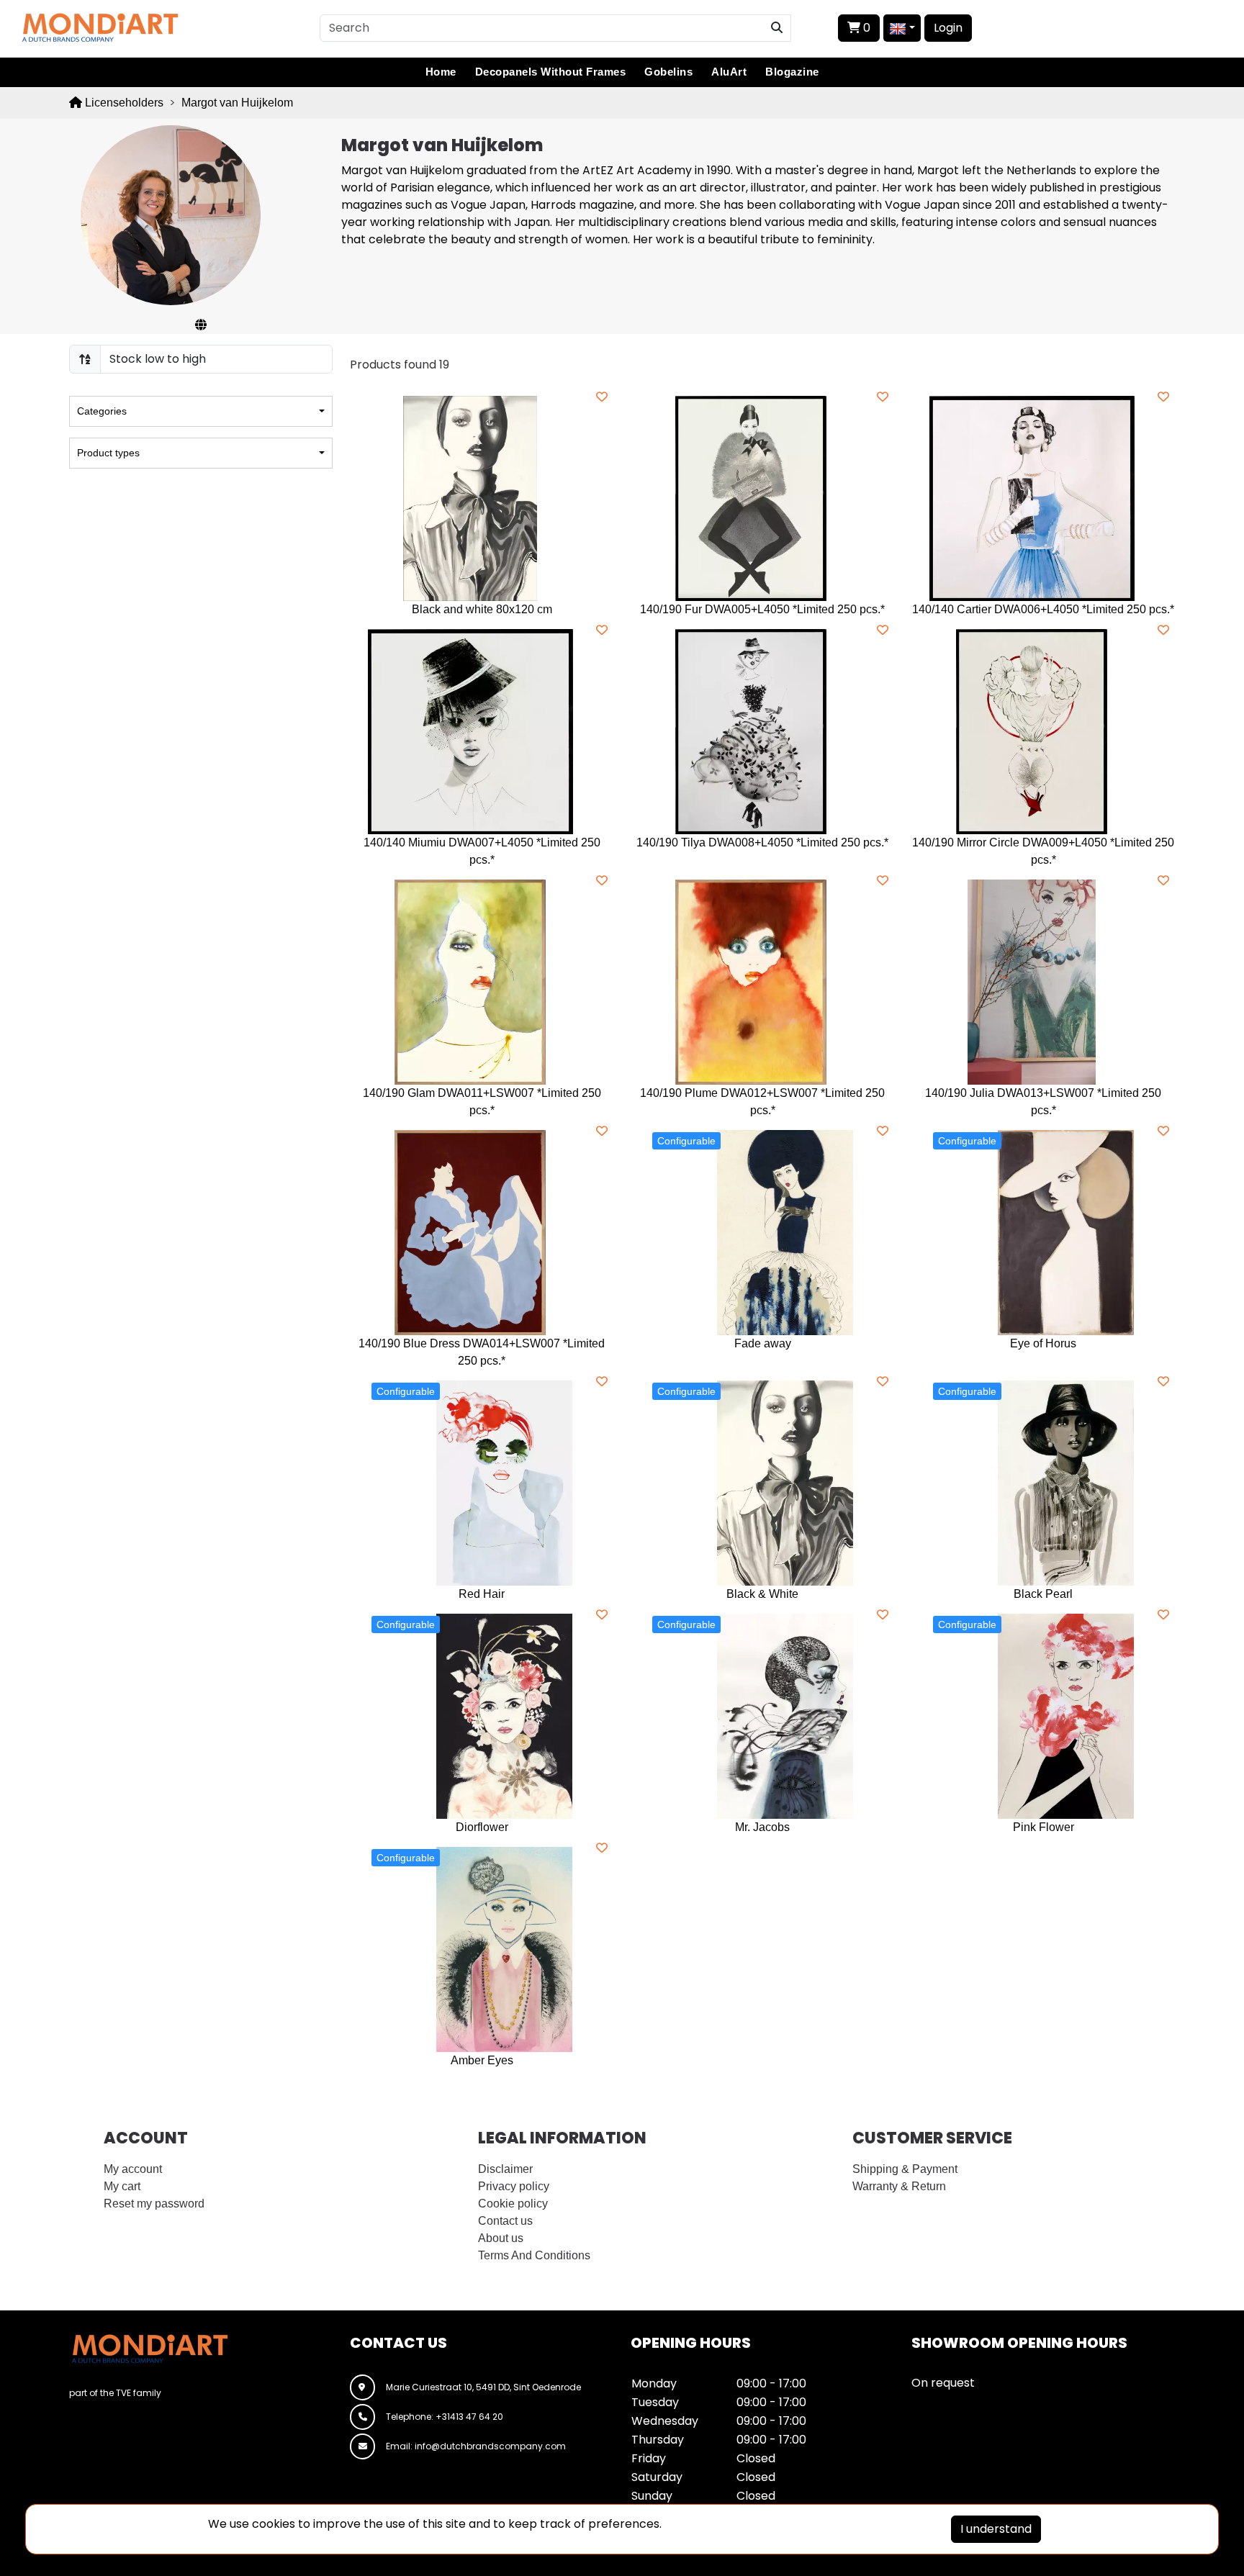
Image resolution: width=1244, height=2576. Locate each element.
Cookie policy (513, 2204)
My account (133, 2169)
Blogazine (792, 72)
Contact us (505, 2221)
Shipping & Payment (905, 2169)
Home (441, 72)
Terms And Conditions (534, 2255)
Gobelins (668, 72)
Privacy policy (514, 2186)
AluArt (729, 72)
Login (948, 28)
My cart (122, 2186)
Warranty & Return (899, 2186)
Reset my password (154, 2204)
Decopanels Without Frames (551, 72)
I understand (996, 2529)
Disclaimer (505, 2169)
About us (501, 2238)
